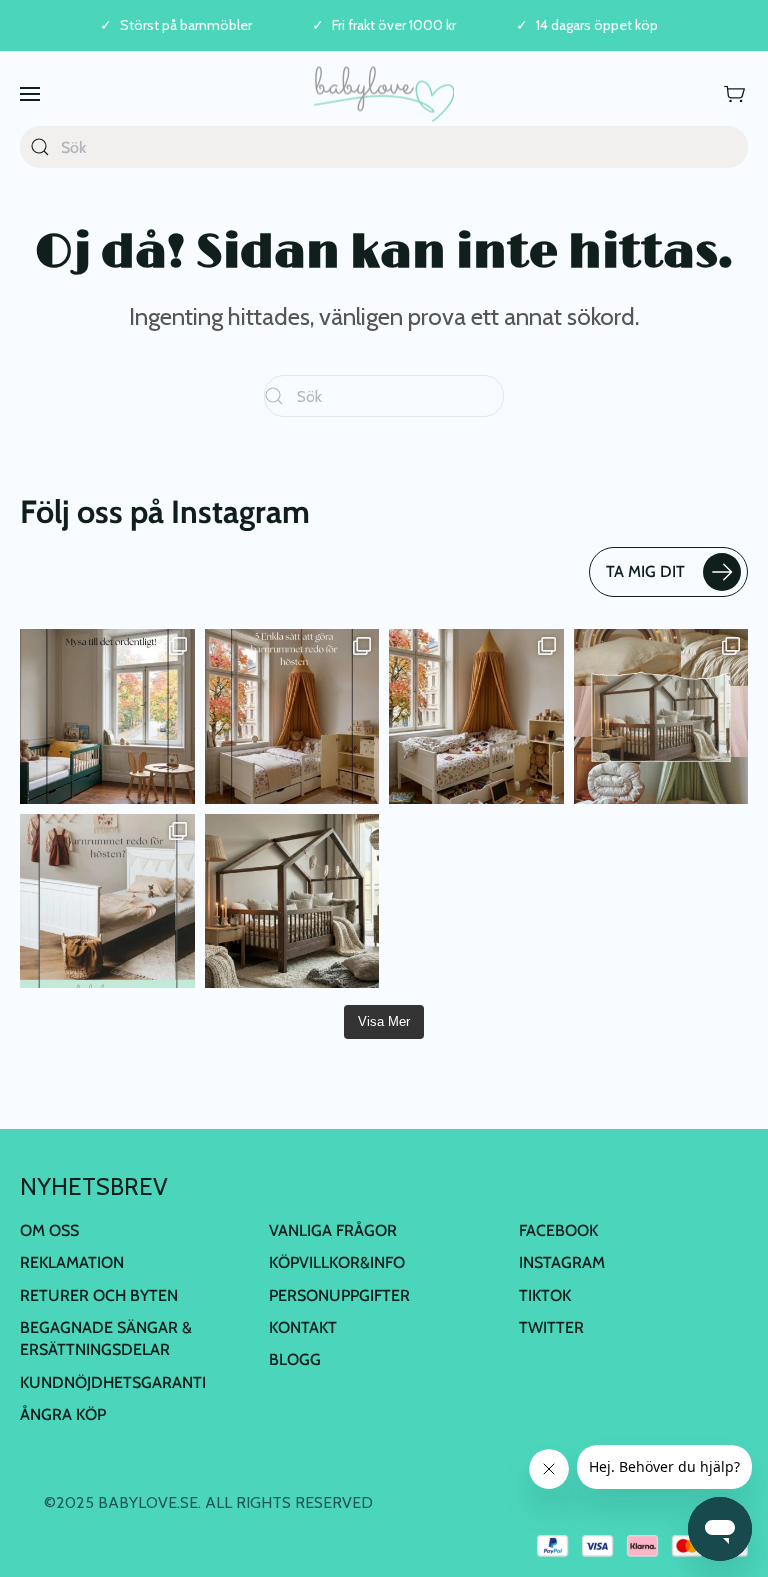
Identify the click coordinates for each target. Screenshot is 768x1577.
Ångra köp (63, 1414)
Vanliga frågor (333, 1230)
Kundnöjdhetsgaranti (113, 1382)
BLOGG (295, 1359)
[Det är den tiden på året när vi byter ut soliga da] (107, 716)
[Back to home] (384, 93)
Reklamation (72, 1262)
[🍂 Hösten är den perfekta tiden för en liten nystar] (476, 716)
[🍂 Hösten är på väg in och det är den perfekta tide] (661, 716)
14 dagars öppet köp (597, 25)
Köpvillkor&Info (337, 1262)
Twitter (551, 1327)
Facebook (558, 1230)
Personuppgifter (339, 1295)
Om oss (49, 1230)
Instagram (562, 1262)
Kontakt (303, 1327)
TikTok (545, 1295)
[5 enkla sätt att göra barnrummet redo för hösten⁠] (107, 901)
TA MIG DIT (645, 571)
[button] (30, 93)
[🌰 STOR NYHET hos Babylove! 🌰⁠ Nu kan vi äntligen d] (292, 901)
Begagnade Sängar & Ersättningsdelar (106, 1338)
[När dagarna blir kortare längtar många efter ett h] (292, 716)
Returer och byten (99, 1295)
